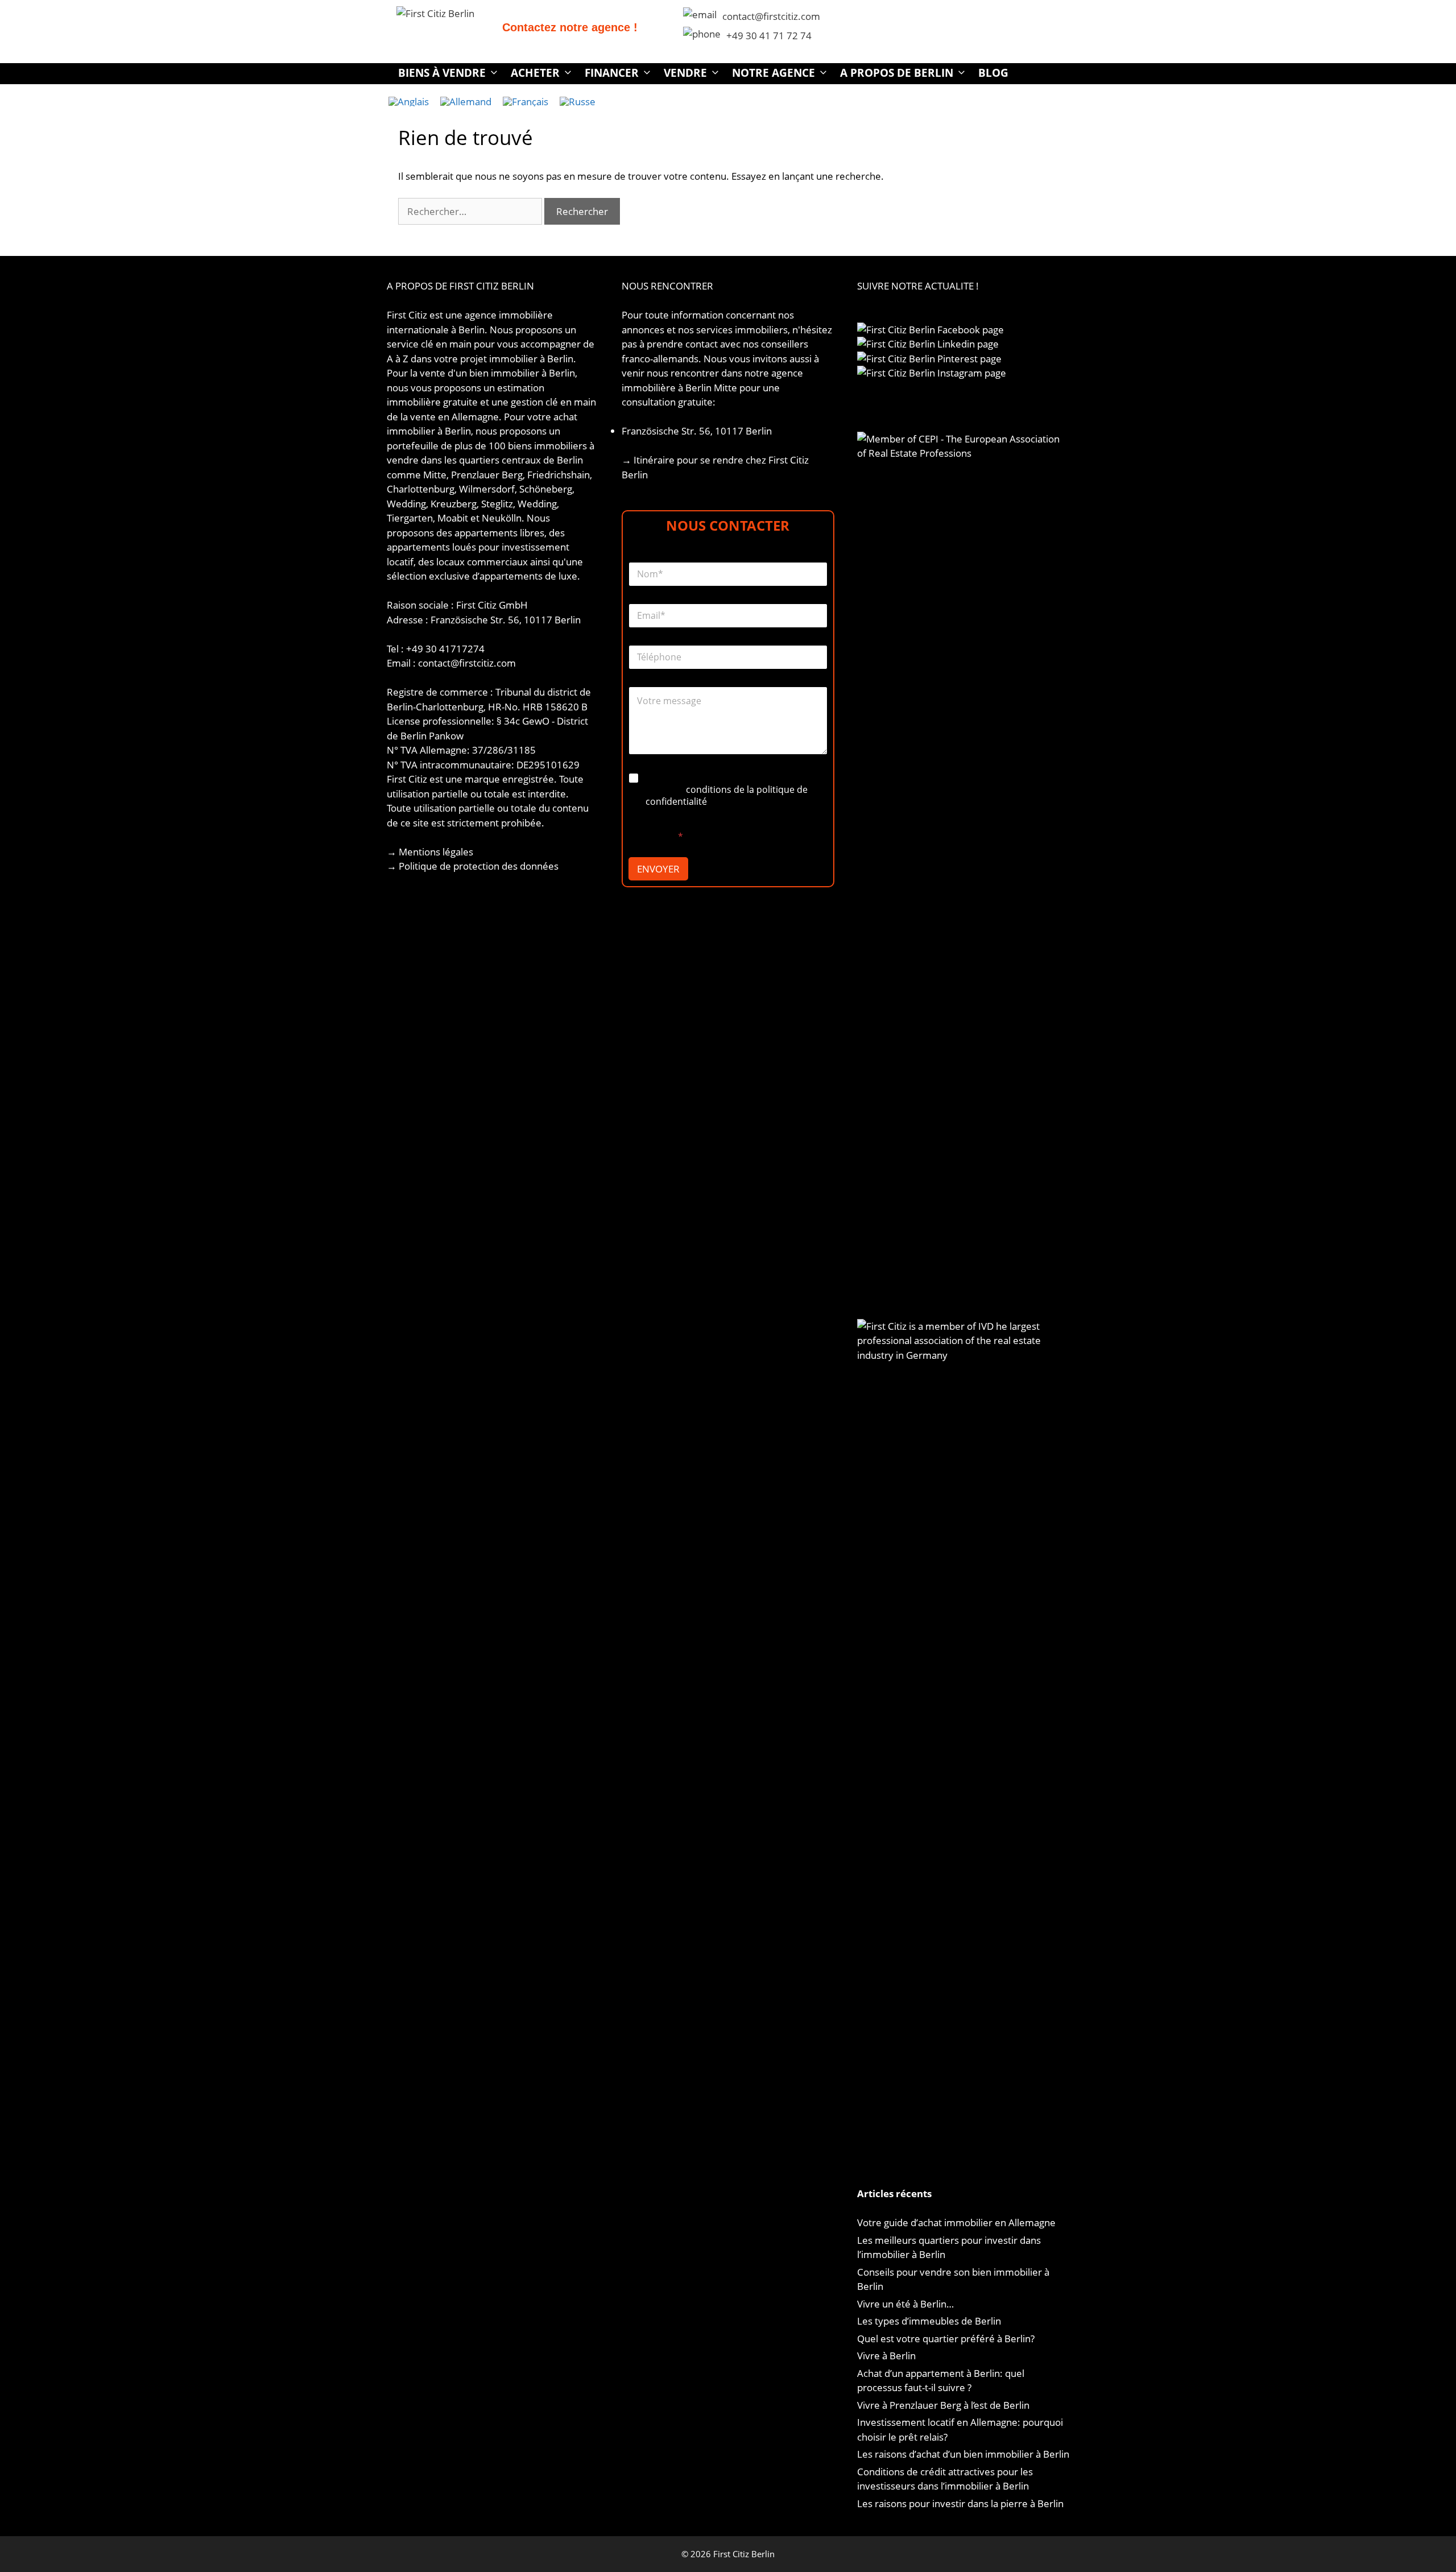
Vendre (685, 73)
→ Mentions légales (430, 852)
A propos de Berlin (897, 73)
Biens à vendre (442, 73)
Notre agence (773, 73)
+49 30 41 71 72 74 (769, 36)
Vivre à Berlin (886, 2356)
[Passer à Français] (526, 101)
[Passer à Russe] (578, 101)
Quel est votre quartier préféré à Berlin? (946, 2339)
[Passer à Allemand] (466, 101)
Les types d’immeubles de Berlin (929, 2321)
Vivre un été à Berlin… (905, 2304)
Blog (993, 73)
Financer (612, 73)
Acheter (535, 73)
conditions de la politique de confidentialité (727, 795)
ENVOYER (658, 869)
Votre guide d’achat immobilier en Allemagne (956, 2222)
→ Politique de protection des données (473, 866)
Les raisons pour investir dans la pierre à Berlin (960, 2503)
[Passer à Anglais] (409, 101)
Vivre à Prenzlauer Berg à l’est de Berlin (943, 2405)
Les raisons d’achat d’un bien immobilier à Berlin (963, 2454)
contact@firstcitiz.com (771, 16)
